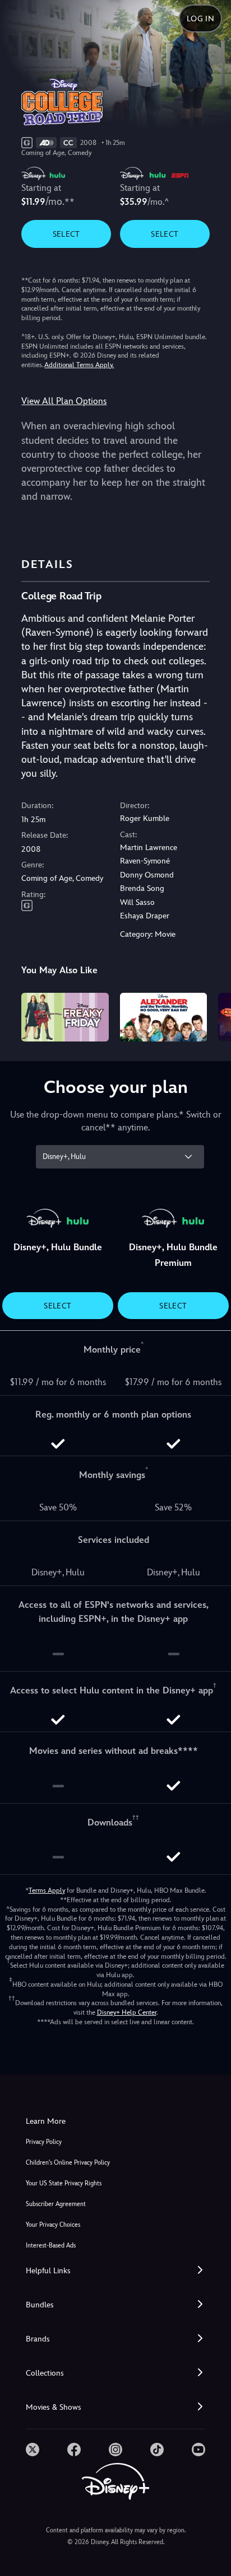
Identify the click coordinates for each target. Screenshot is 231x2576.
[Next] (212, 1015)
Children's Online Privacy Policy (68, 2163)
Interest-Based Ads (51, 2246)
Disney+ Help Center (127, 2012)
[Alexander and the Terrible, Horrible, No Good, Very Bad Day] (163, 1017)
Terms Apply (47, 1890)
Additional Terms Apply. (79, 365)
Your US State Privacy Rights (64, 2183)
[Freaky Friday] (65, 1017)
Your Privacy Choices (53, 2225)
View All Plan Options (64, 401)
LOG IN (200, 18)
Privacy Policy (44, 2142)
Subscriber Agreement (56, 2204)
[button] (115, 2271)
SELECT (66, 234)
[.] (33, 2450)
